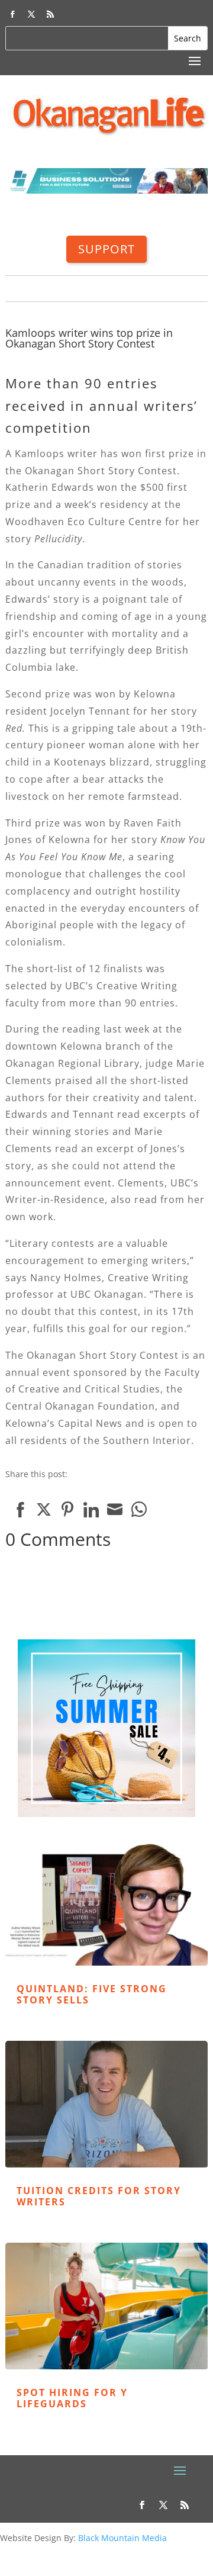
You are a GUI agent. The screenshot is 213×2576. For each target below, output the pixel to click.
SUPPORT (106, 249)
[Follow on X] (31, 14)
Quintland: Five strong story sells (92, 1994)
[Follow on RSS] (50, 14)
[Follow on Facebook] (12, 14)
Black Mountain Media (122, 2538)
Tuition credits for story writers (99, 2196)
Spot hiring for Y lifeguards (72, 2398)
